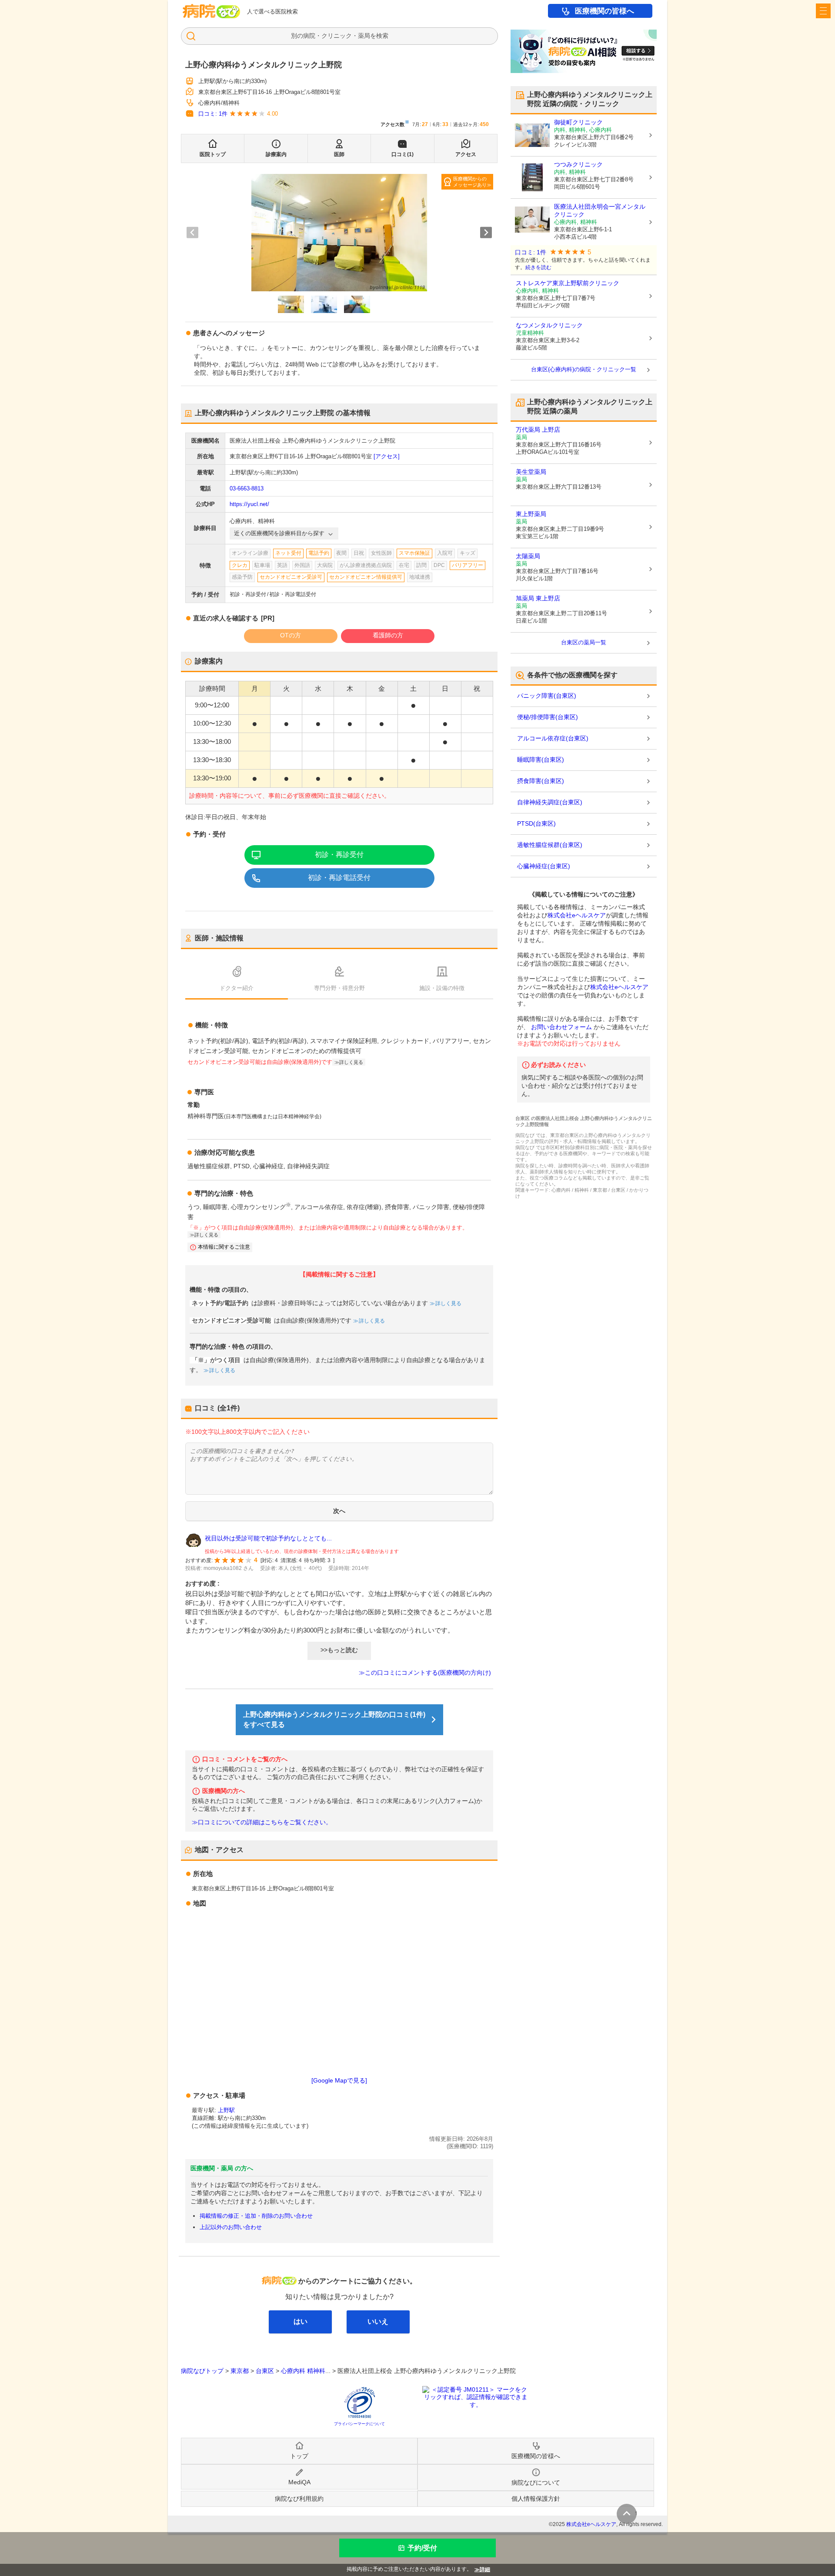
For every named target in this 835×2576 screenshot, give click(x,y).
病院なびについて (536, 2483)
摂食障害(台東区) (541, 781)
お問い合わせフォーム (561, 1027)
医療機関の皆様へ (605, 11)
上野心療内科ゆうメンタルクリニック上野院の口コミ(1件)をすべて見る (334, 1720)
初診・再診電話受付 (339, 878)
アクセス (466, 154)
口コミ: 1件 (213, 114)
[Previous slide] (192, 233)
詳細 (485, 2569)
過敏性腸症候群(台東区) (550, 845)
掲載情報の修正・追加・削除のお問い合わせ (256, 2216)
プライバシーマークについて (359, 2424)
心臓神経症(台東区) (544, 866)
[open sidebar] (823, 11)
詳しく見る (448, 1303)
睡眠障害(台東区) (541, 760)
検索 (382, 36)
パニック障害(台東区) (547, 696)
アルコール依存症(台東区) (553, 738)
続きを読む (538, 267)
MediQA (299, 2482)
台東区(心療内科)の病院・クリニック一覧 (584, 369)
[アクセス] (387, 456)
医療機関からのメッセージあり (470, 182)
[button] (291, 304)
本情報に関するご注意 (224, 1247)
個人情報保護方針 (536, 2499)
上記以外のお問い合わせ (231, 2227)
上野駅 (226, 2110)
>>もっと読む (339, 1650)
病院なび (211, 11)
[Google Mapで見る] (339, 2080)
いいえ (378, 2321)
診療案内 (276, 154)
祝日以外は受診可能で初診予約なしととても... (268, 1538)
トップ (299, 2456)
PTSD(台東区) (536, 823)
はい (301, 2321)
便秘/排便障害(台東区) (548, 717)
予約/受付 (422, 2548)
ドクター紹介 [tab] (237, 988)
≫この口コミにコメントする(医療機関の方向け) (425, 1673)
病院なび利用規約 (299, 2499)
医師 (339, 154)
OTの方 (291, 635)
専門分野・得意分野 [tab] (339, 988)
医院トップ (213, 154)
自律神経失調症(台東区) (550, 802)
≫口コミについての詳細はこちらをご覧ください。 (262, 1822)
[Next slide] (486, 233)
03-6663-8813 (247, 488)
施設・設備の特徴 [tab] (442, 988)
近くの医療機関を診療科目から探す (279, 533)
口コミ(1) (402, 154)
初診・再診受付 (339, 855)
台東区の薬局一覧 (584, 642)
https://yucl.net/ (249, 504)
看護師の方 (388, 635)
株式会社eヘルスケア (577, 915)
